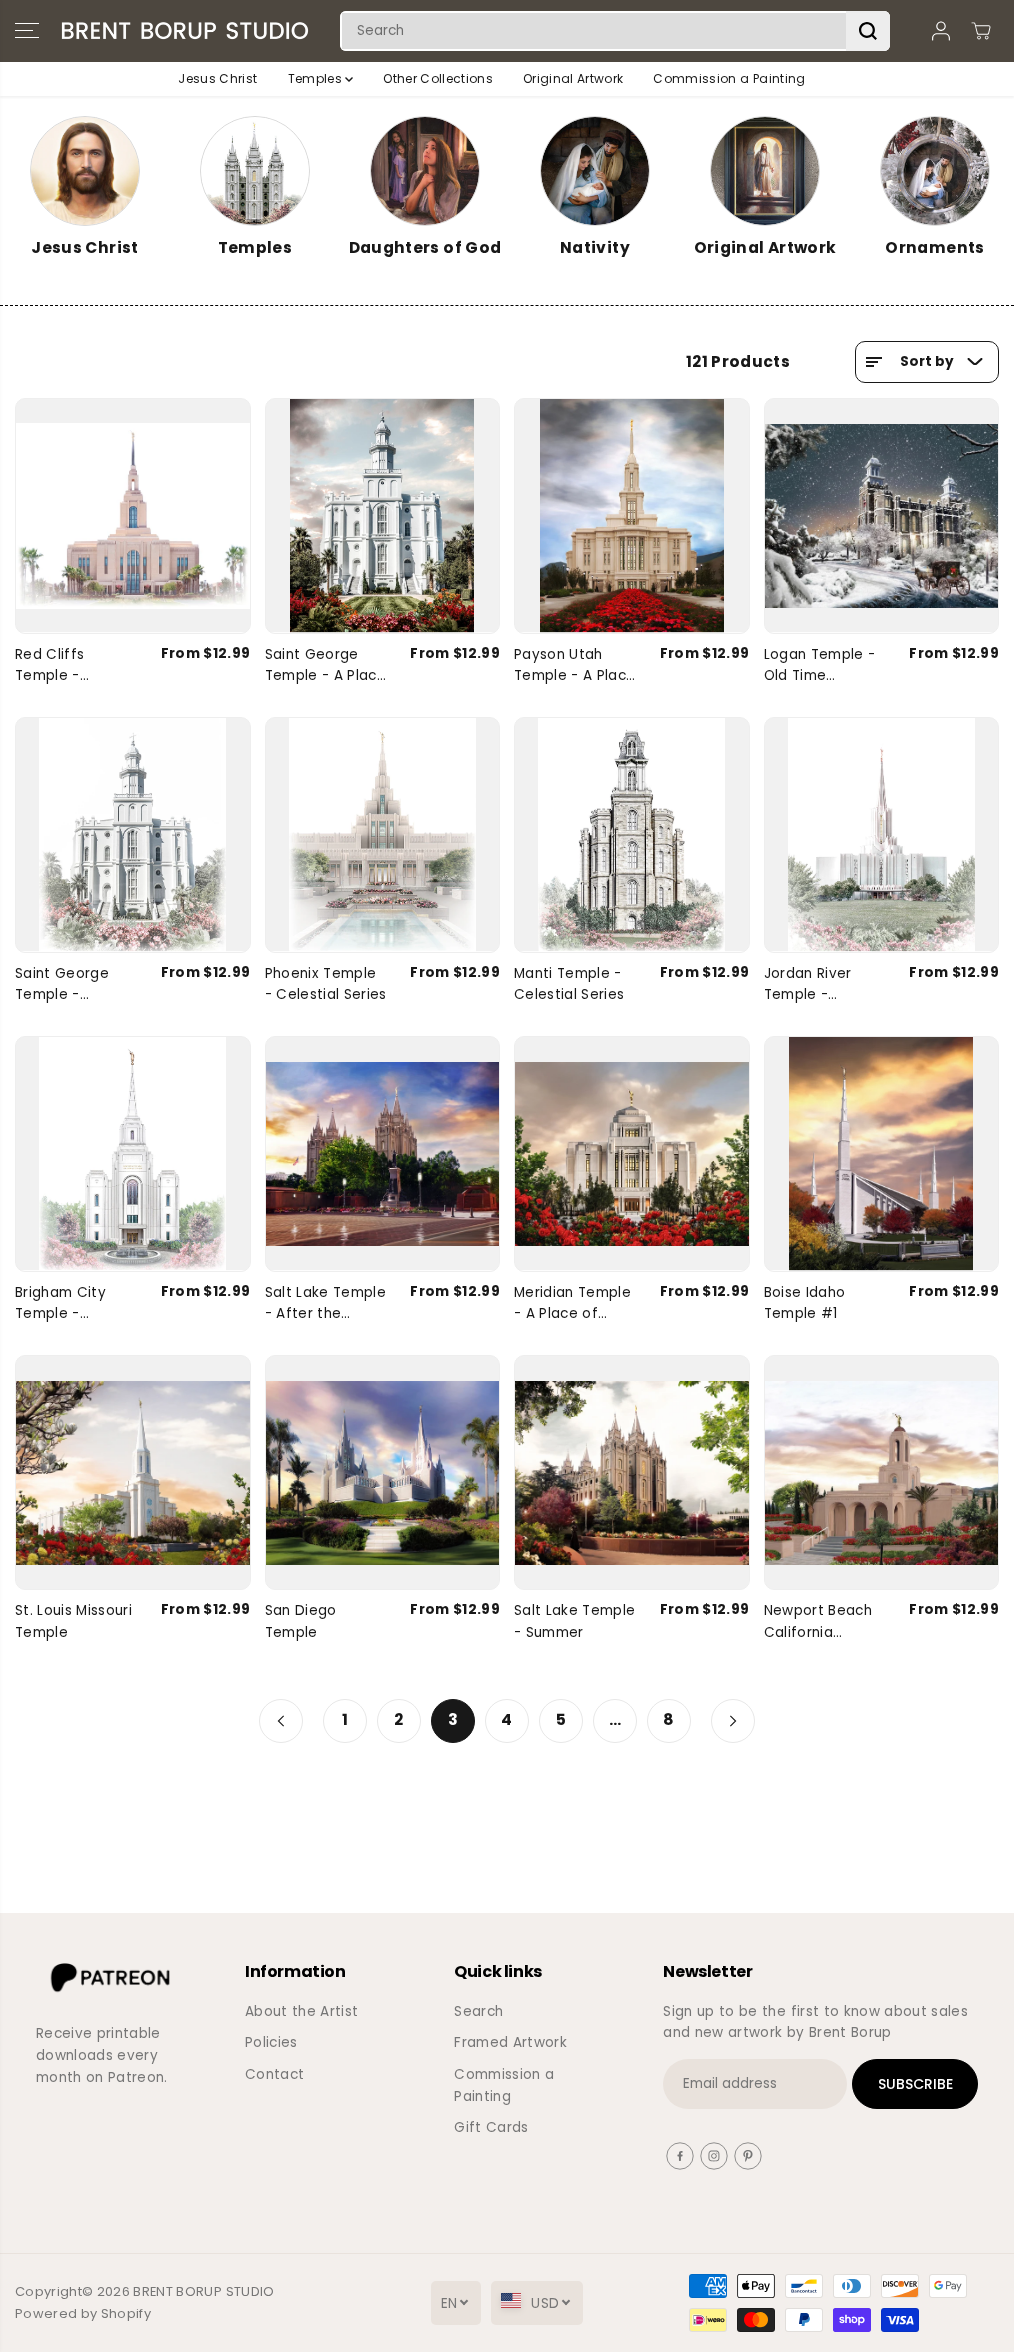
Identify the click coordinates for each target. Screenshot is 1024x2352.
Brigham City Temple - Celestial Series (70, 1304)
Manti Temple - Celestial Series (569, 984)
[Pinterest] (748, 2156)
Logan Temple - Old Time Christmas (820, 666)
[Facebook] (680, 2156)
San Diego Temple (301, 1621)
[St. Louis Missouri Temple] (133, 1473)
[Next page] (733, 1721)
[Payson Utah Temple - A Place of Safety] (632, 516)
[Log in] (941, 31)
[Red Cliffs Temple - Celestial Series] (133, 516)
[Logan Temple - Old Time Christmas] (882, 516)
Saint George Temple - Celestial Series (70, 985)
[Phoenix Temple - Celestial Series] (383, 835)
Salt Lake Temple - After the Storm (325, 1304)
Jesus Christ (217, 78)
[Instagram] (714, 2156)
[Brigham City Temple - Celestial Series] (133, 1154)
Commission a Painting (729, 78)
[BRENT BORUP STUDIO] (185, 31)
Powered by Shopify (83, 2313)
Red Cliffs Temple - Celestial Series (70, 666)
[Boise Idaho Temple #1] (882, 1154)
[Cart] (981, 31)
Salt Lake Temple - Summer (574, 1621)
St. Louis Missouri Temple (73, 1621)
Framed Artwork (510, 2042)
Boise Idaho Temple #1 (805, 1303)
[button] (27, 31)
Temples (317, 78)
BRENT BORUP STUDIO (203, 2291)
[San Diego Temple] (383, 1473)
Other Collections (438, 78)
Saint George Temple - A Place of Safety (325, 666)
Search (478, 2011)
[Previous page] (281, 1721)
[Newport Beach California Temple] (882, 1473)
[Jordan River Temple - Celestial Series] (882, 835)
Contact (274, 2074)
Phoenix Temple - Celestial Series (326, 984)
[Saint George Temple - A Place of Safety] (383, 516)
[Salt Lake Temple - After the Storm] (383, 1154)
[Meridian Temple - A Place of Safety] (632, 1154)
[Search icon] (868, 31)
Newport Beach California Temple (818, 1622)
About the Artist (301, 2011)
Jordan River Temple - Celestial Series (819, 985)
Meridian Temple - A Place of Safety (572, 1304)
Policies (271, 2042)
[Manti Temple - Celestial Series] (632, 835)
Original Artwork (573, 78)
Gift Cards (491, 2127)
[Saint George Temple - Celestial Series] (133, 835)
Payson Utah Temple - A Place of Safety (574, 666)
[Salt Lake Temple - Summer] (632, 1473)
